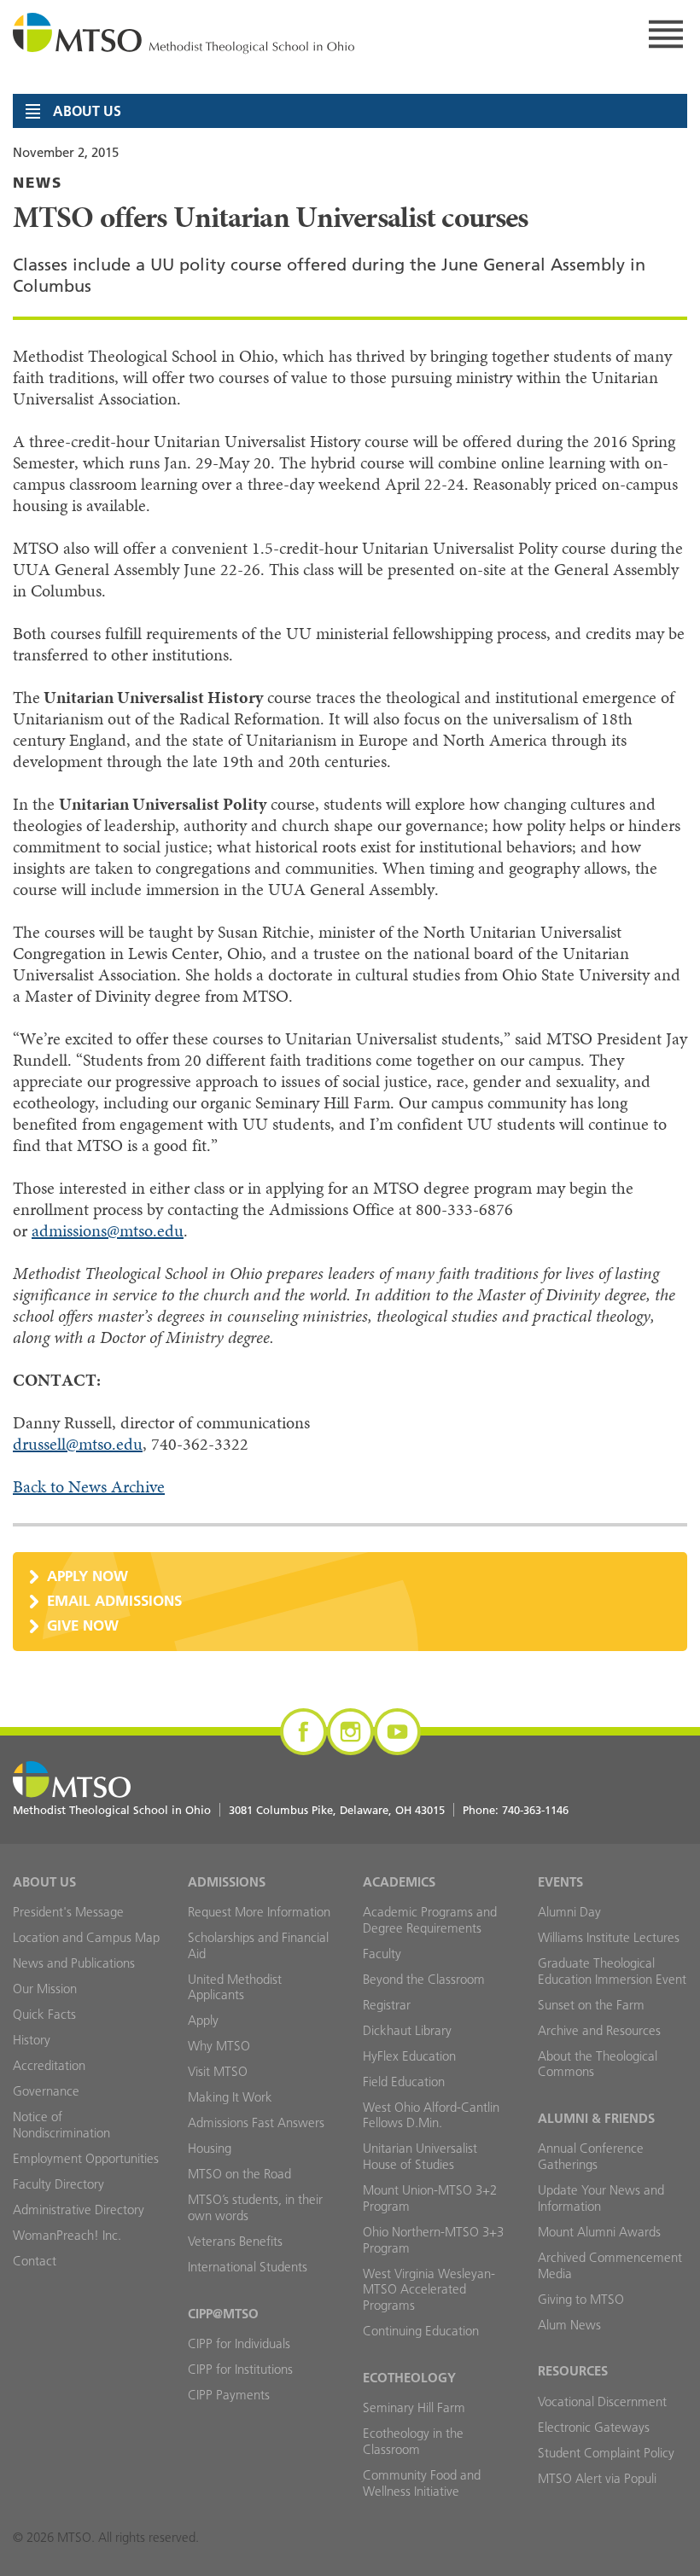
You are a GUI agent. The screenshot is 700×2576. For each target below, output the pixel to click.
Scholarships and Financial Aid (258, 1945)
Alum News (569, 2325)
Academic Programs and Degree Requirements (430, 1920)
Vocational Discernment (602, 2402)
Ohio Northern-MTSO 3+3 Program (433, 2240)
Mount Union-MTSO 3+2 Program (430, 2198)
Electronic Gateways (594, 2427)
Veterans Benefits (235, 2241)
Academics (399, 1882)
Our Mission (45, 1989)
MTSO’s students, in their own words (255, 2207)
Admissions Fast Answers (256, 2122)
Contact (35, 2261)
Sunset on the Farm (591, 2005)
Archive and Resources (599, 2030)
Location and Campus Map (86, 1937)
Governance (46, 2091)
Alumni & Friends (596, 2118)
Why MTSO (219, 2046)
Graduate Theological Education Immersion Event (612, 1971)
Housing (210, 2148)
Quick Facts (44, 2014)
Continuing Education (421, 2331)
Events (560, 1882)
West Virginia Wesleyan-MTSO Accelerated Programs (429, 2290)
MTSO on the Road (239, 2174)
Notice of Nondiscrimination (61, 2125)
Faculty (382, 1954)
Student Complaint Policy (606, 2453)
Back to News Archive (89, 1487)
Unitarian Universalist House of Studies (420, 2156)
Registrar (387, 2005)
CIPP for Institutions (240, 2369)
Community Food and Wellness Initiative (422, 2483)
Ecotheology (409, 2378)
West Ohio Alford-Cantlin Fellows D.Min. (431, 2115)
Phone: (516, 1810)
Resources (573, 2371)
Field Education (404, 2082)
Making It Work (230, 2097)
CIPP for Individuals (239, 2343)
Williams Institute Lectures (609, 1937)
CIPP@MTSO (223, 2314)
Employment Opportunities (86, 2158)
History (32, 2040)
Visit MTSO (218, 2071)
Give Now (83, 1625)
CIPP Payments (229, 2395)
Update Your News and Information (601, 2198)
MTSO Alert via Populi (597, 2478)
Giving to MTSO (581, 2299)
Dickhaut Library (407, 2030)
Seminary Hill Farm (414, 2407)
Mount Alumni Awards (599, 2232)
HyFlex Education (409, 2056)
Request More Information (259, 1912)
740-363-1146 (535, 1810)
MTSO (184, 34)
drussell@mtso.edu (78, 1444)
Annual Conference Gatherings (591, 2156)
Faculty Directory (58, 2184)
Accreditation (49, 2065)
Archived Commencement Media (610, 2265)
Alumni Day (569, 1912)
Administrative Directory (79, 2210)
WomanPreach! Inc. (67, 2235)
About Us (44, 1882)
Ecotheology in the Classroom (413, 2441)
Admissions (227, 1882)
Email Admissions (114, 1600)
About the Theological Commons (598, 2064)
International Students (248, 2267)
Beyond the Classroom (424, 1979)
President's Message (68, 1912)
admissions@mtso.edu (108, 1231)
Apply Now (87, 1576)
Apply (203, 2020)
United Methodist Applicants (235, 1987)
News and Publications (74, 1963)
